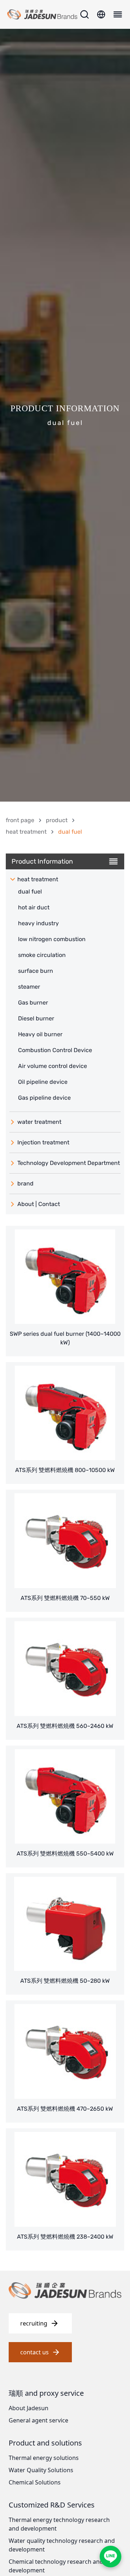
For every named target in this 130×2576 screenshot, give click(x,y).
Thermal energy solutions (44, 2458)
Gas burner (33, 1003)
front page (20, 820)
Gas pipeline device (44, 1098)
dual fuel (30, 892)
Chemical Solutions (35, 2482)
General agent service (38, 2420)
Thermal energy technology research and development (59, 2524)
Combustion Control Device (55, 1050)
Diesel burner (36, 1018)
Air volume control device (53, 1066)
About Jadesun (29, 2408)
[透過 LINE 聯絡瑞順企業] (110, 2557)
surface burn (36, 971)
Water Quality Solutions (41, 2470)
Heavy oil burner (40, 1034)
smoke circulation (42, 955)
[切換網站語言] (101, 14)
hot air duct (34, 907)
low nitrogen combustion (52, 939)
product (57, 820)
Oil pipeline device (43, 1082)
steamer (29, 987)
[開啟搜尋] (84, 14)
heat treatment (26, 832)
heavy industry (38, 923)
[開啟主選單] (117, 14)
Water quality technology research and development (62, 2545)
